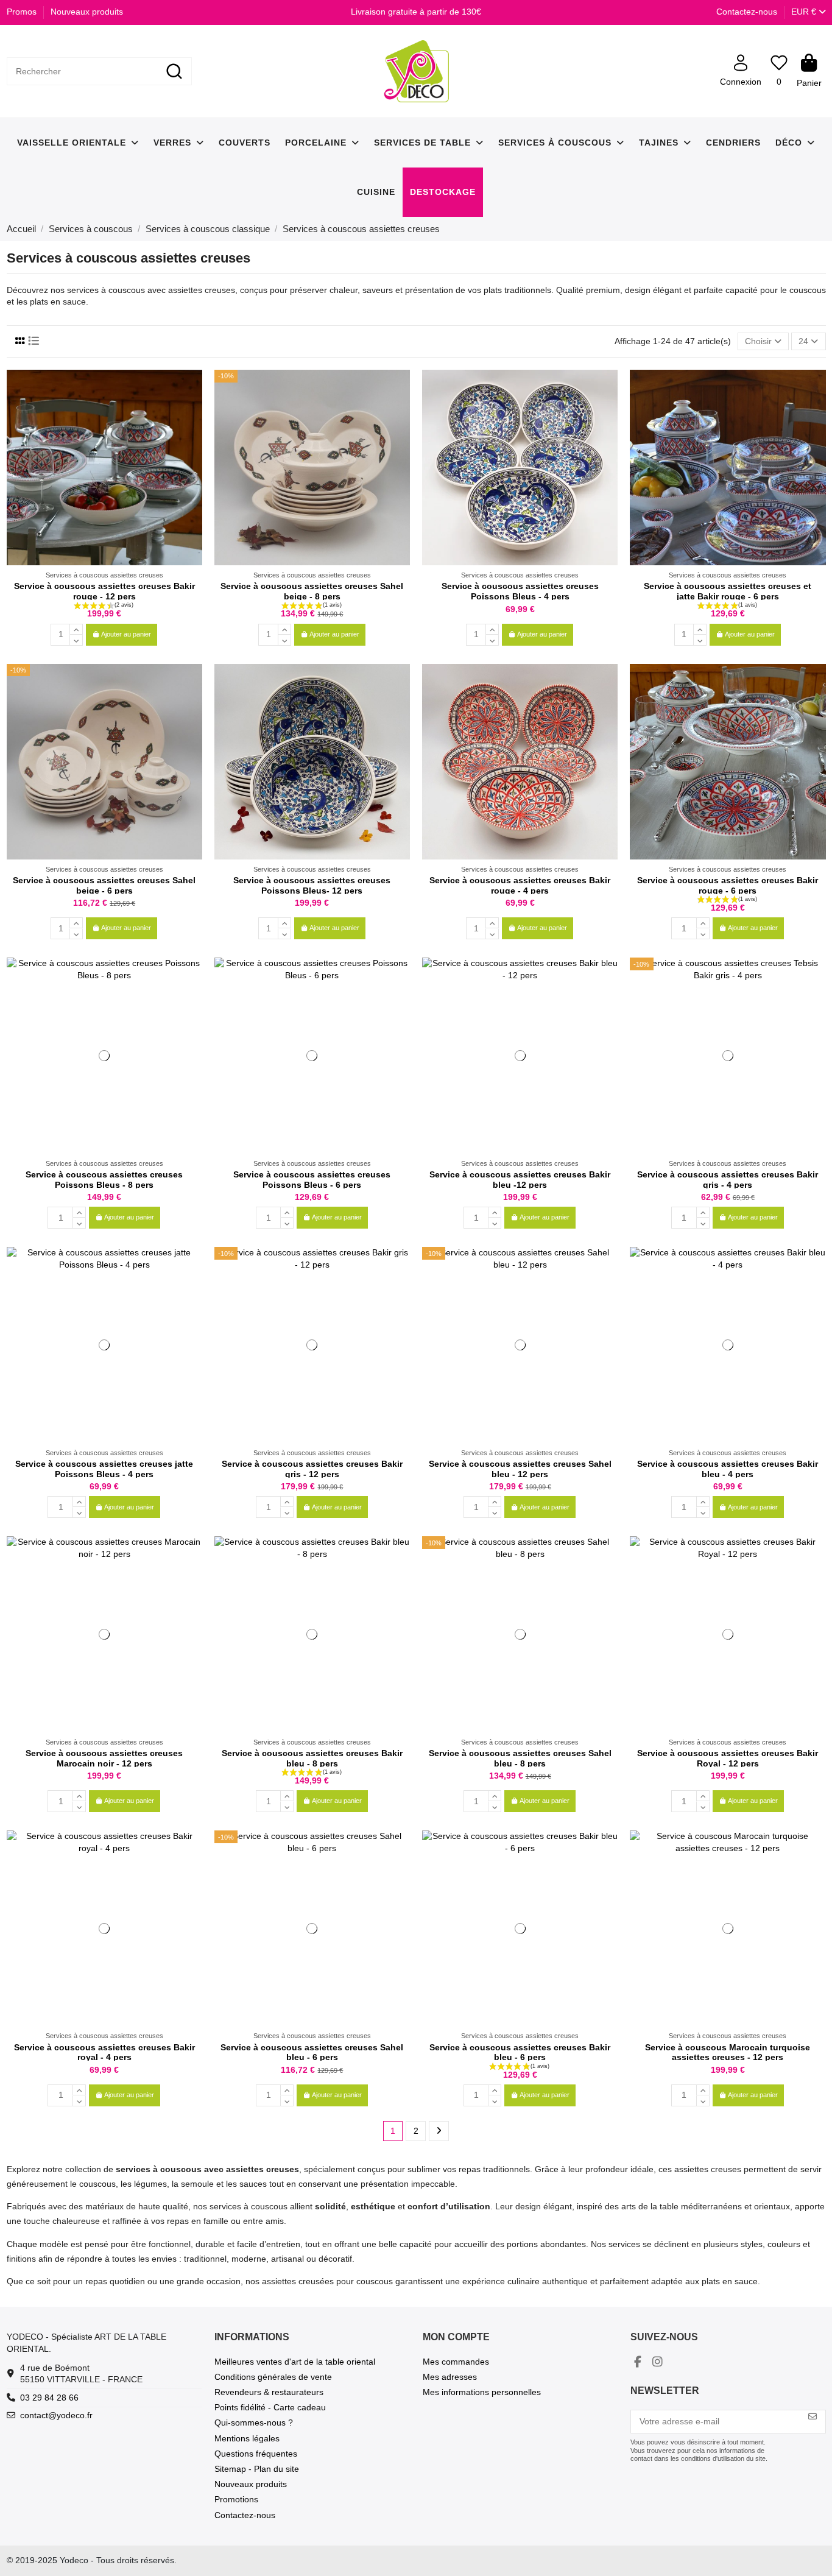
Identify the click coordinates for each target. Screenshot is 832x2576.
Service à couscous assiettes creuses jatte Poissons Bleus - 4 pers (104, 1469)
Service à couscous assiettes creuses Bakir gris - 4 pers (728, 1180)
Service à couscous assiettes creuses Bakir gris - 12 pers (312, 1469)
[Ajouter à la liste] (192, 388)
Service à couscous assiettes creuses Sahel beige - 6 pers (104, 885)
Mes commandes (456, 2362)
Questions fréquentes (256, 2454)
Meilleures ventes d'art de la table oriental (295, 2362)
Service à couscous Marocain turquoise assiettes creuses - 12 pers (728, 2052)
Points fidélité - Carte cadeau (270, 2407)
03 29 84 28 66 (49, 2398)
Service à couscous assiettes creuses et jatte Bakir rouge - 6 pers (728, 591)
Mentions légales (247, 2438)
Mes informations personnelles (482, 2392)
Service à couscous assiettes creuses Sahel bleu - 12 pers (520, 1469)
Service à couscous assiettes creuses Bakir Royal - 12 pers (728, 1758)
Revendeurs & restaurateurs (269, 2392)
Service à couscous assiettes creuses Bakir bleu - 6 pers (520, 2052)
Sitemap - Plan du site (257, 2469)
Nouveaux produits (87, 12)
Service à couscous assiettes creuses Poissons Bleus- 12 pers (312, 885)
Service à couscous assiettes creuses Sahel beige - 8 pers (312, 591)
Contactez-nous (747, 12)
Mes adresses (450, 2377)
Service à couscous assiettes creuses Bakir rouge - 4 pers (520, 885)
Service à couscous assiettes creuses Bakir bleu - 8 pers (312, 1758)
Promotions (236, 2499)
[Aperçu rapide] (192, 409)
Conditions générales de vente (273, 2377)
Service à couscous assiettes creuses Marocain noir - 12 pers (104, 1758)
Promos (23, 12)
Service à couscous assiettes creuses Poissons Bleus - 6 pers (312, 1180)
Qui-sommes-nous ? (254, 2422)
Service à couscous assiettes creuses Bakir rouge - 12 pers (104, 591)
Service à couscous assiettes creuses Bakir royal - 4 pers (104, 2052)
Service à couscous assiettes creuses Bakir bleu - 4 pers (728, 1469)
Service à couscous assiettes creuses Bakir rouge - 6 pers (728, 885)
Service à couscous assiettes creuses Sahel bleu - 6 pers (312, 2052)
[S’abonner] (813, 2417)
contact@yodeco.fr (56, 2415)
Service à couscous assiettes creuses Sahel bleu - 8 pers (520, 1758)
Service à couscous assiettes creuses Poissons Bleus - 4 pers (520, 591)
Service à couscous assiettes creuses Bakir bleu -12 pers (520, 1180)
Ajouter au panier (126, 634)
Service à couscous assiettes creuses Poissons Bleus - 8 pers (104, 1180)
